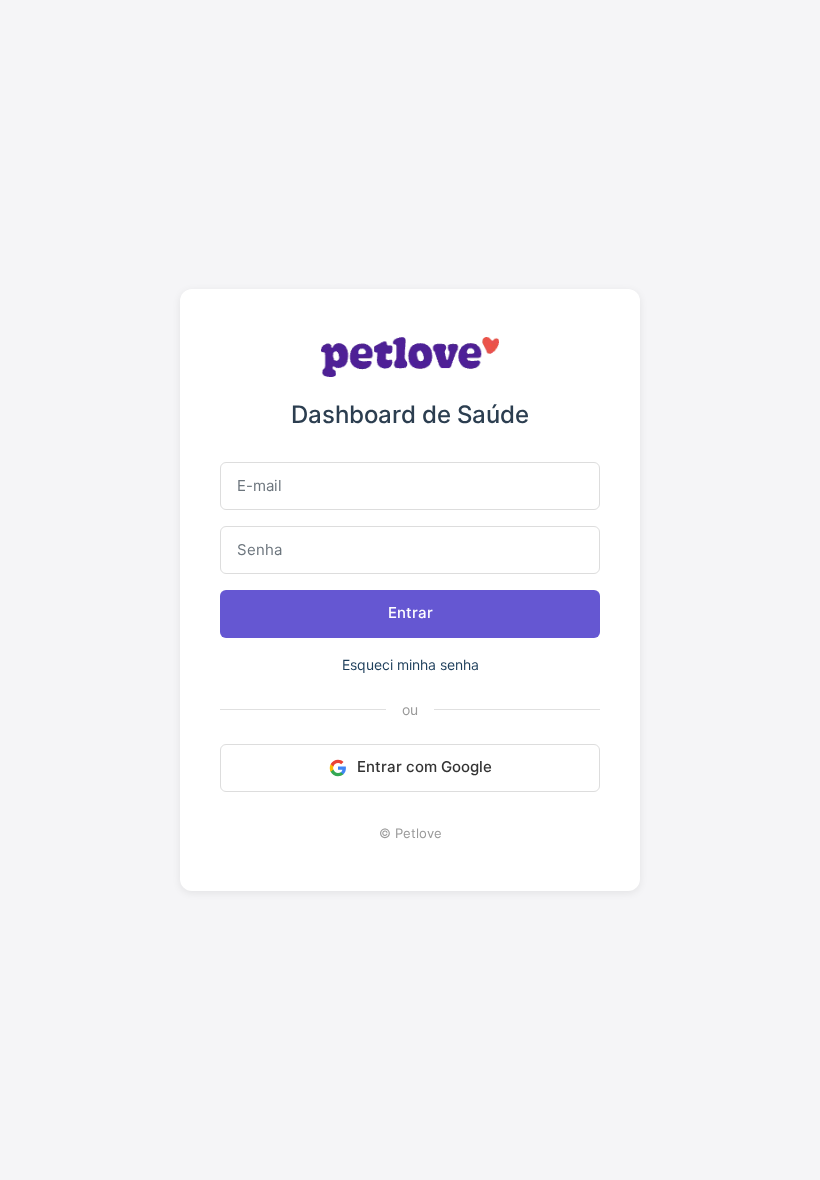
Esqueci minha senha (410, 664)
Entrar (410, 612)
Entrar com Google (424, 766)
